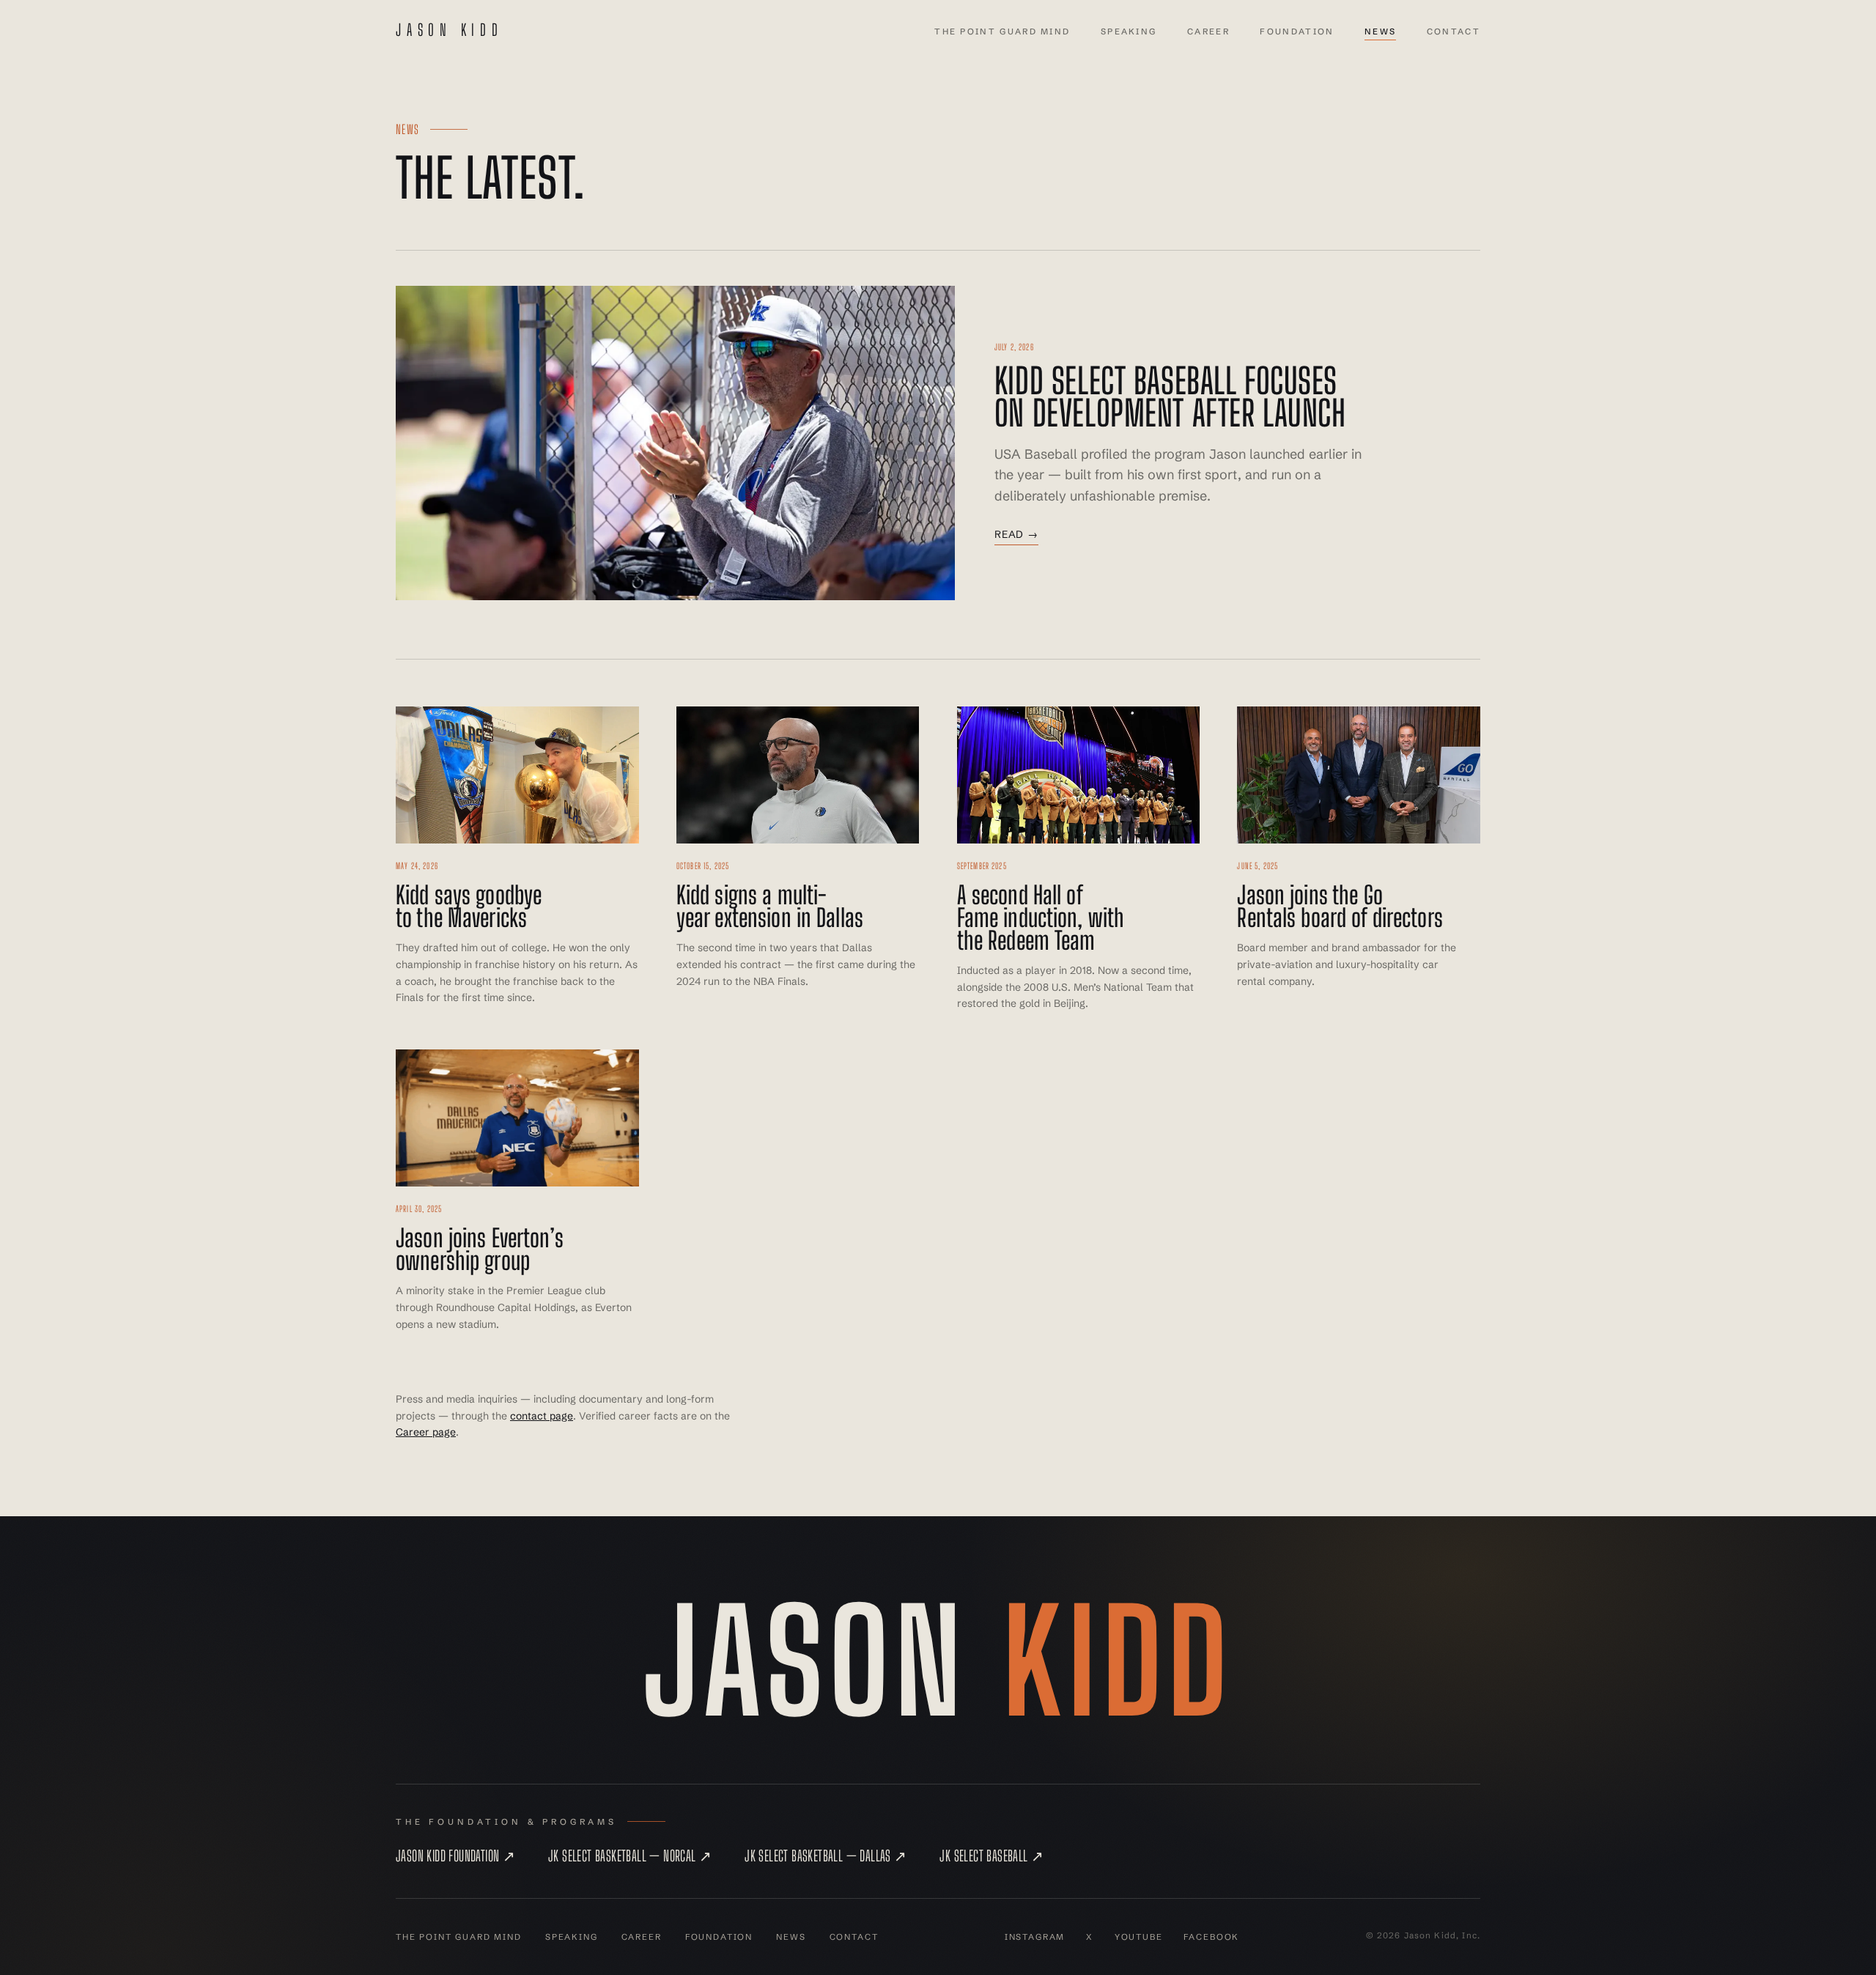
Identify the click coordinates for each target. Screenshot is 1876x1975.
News (1380, 32)
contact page (542, 1416)
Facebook (1211, 1937)
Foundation (1297, 32)
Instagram (1035, 1937)
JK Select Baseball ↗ (991, 1856)
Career (1208, 32)
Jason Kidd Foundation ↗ (455, 1856)
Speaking (1129, 32)
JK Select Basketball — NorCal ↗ (630, 1856)
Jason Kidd (450, 30)
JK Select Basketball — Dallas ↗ (826, 1856)
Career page (426, 1432)
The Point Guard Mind (1002, 32)
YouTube (1139, 1937)
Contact (1454, 32)
